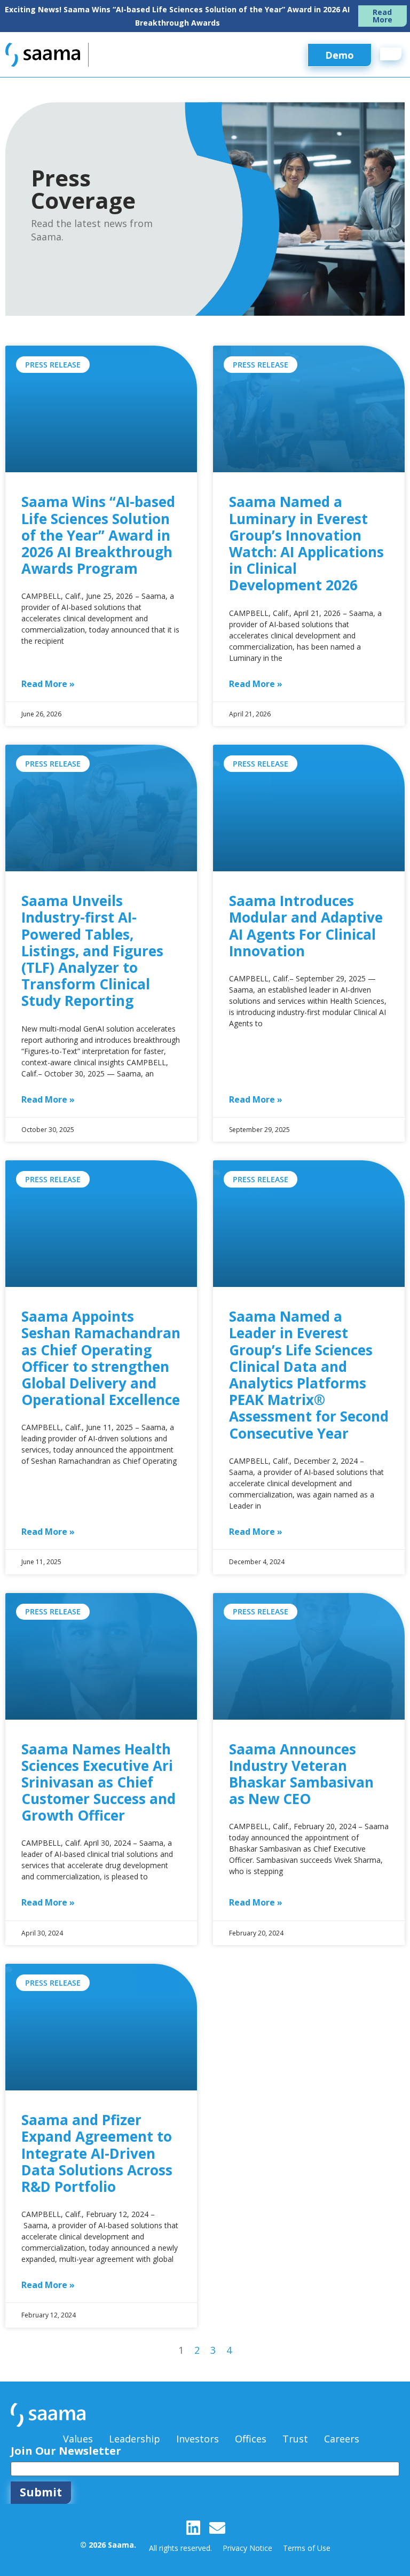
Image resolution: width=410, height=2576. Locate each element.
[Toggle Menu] (391, 54)
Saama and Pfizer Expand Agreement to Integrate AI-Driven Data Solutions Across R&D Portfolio (97, 2153)
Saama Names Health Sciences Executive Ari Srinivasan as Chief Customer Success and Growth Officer (98, 1782)
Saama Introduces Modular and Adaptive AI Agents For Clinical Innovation (306, 926)
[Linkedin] (193, 2528)
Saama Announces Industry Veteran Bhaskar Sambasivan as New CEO (301, 1774)
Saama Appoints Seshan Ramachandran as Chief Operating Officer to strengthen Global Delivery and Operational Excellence (101, 1358)
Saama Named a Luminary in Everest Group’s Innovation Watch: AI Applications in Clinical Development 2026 (306, 543)
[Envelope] (217, 2528)
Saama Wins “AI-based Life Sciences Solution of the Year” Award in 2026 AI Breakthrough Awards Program (98, 535)
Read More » (48, 684)
